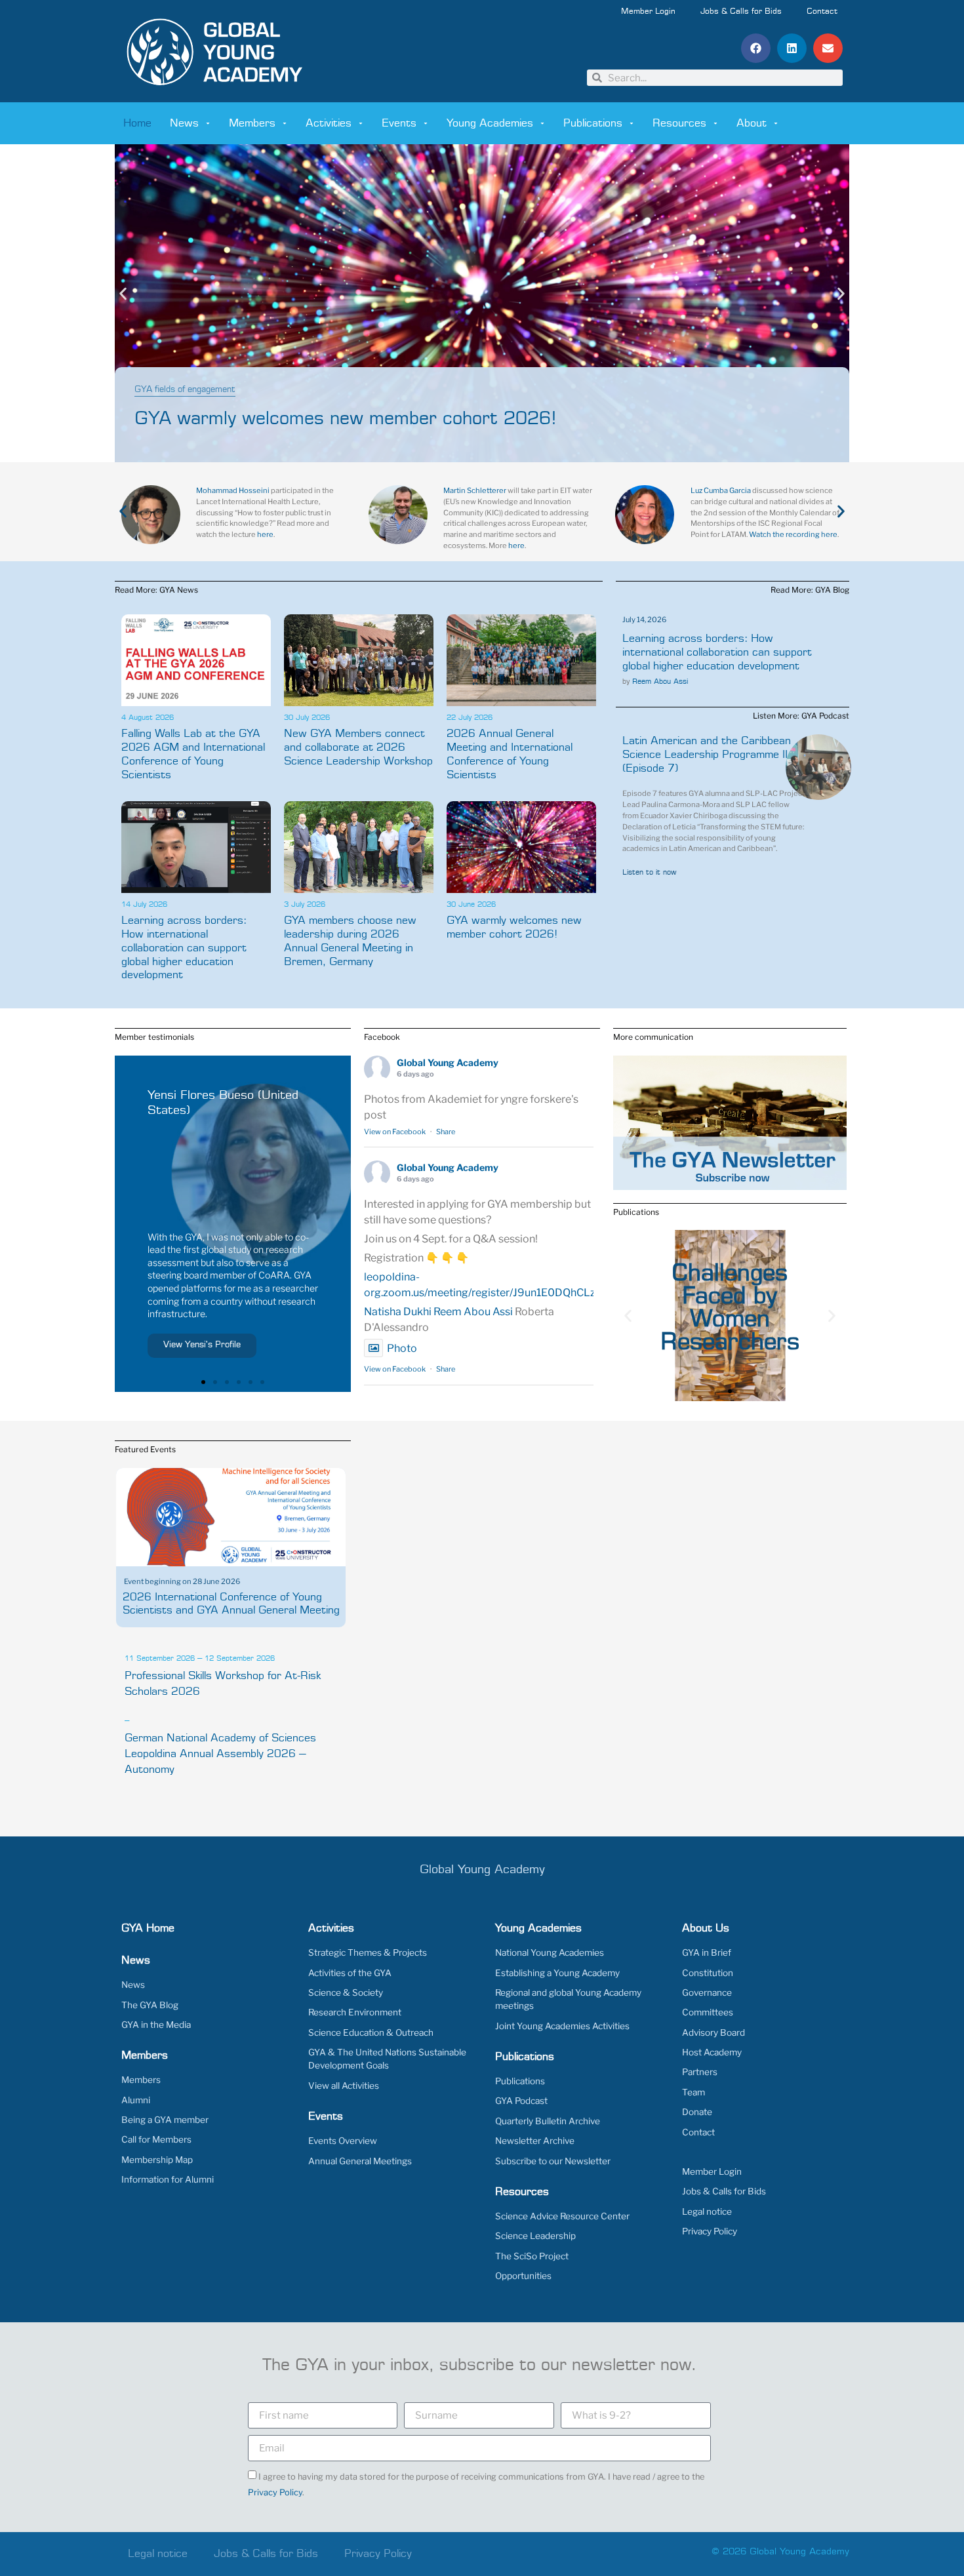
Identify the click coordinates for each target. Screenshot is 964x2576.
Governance (707, 1992)
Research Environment (355, 2012)
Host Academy (712, 2052)
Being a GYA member (165, 2120)
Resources (679, 123)
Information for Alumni (168, 2179)
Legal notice (707, 2211)
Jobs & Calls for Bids (741, 12)
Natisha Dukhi (398, 1312)
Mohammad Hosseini (233, 490)
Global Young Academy (448, 1062)
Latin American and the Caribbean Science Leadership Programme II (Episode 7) (707, 755)
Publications (593, 123)
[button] (756, 48)
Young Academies (490, 123)
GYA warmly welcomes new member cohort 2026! (346, 419)
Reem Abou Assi (660, 682)
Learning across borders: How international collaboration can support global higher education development (184, 948)
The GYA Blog (150, 2005)
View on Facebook (395, 1132)
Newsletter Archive (535, 2141)
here (265, 534)
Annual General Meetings (360, 2161)
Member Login (648, 12)
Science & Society (346, 1992)
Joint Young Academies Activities (562, 2026)
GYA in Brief (707, 1952)
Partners (700, 2072)
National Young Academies (550, 1952)
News (184, 123)
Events (399, 123)
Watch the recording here (793, 534)
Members (252, 123)
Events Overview (343, 2141)
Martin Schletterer (475, 490)
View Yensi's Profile (202, 1345)
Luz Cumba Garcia (721, 490)
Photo (402, 1348)
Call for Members (156, 2139)
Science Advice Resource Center (562, 2216)
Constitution (708, 1973)
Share (446, 1132)
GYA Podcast (521, 2101)
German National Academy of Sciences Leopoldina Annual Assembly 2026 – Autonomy (220, 1754)
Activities (329, 123)
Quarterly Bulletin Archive (548, 2121)
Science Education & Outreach (371, 2032)
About (752, 123)
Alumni (136, 2100)
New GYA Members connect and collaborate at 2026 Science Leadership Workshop (358, 747)
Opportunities (523, 2276)
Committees (708, 2012)
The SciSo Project (532, 2256)
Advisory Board (713, 2032)
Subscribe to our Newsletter (553, 2161)
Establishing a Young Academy (557, 1973)
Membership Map (157, 2160)
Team (693, 2092)
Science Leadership (535, 2236)
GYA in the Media (156, 2025)
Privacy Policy (710, 2231)
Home (137, 123)
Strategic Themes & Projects (368, 1952)
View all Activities (344, 2086)
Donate (697, 2112)
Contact (822, 12)
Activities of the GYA (350, 1973)
